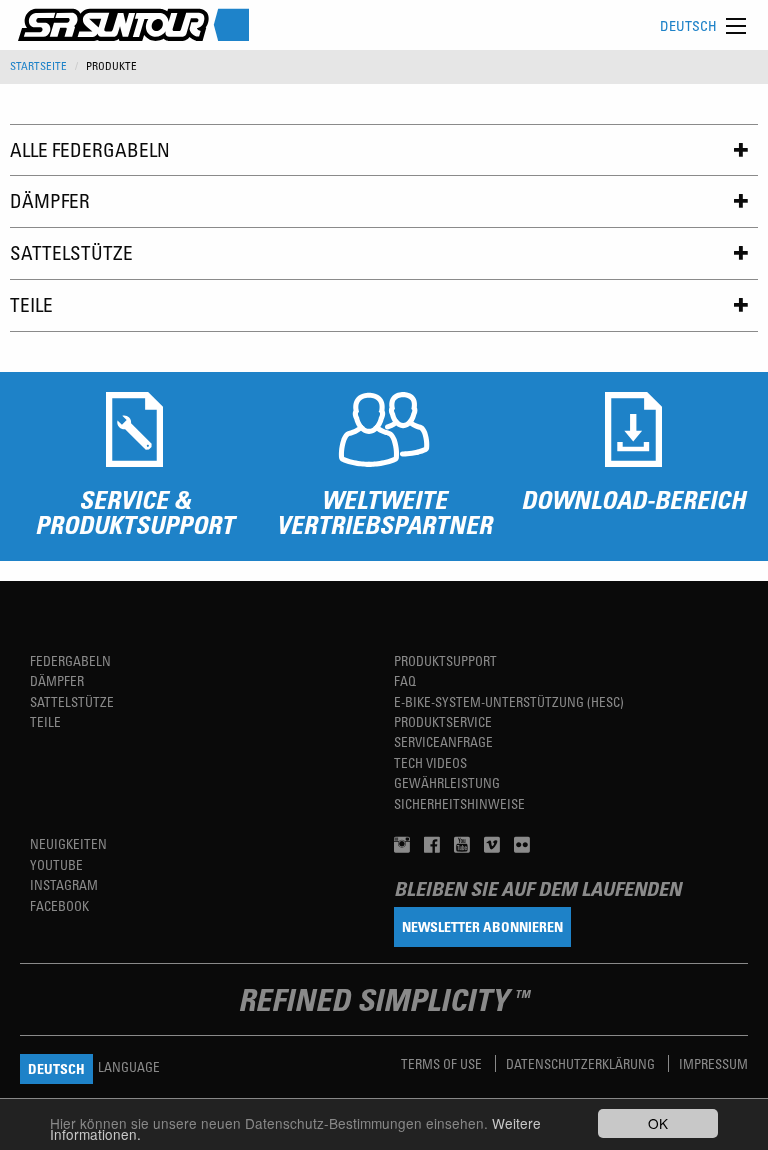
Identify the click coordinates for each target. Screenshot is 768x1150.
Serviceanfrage (443, 741)
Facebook (59, 905)
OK (658, 1123)
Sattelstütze (71, 252)
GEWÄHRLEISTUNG (447, 782)
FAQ (405, 680)
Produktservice (443, 721)
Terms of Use (443, 1063)
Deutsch (688, 25)
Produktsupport (445, 660)
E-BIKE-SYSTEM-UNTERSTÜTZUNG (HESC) (509, 701)
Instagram (64, 884)
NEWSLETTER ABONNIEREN (482, 926)
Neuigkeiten (68, 843)
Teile (31, 304)
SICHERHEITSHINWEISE (459, 803)
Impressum (713, 1063)
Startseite (38, 66)
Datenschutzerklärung (582, 1063)
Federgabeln (70, 660)
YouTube (56, 864)
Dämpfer (50, 200)
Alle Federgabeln (90, 149)
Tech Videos (430, 762)
